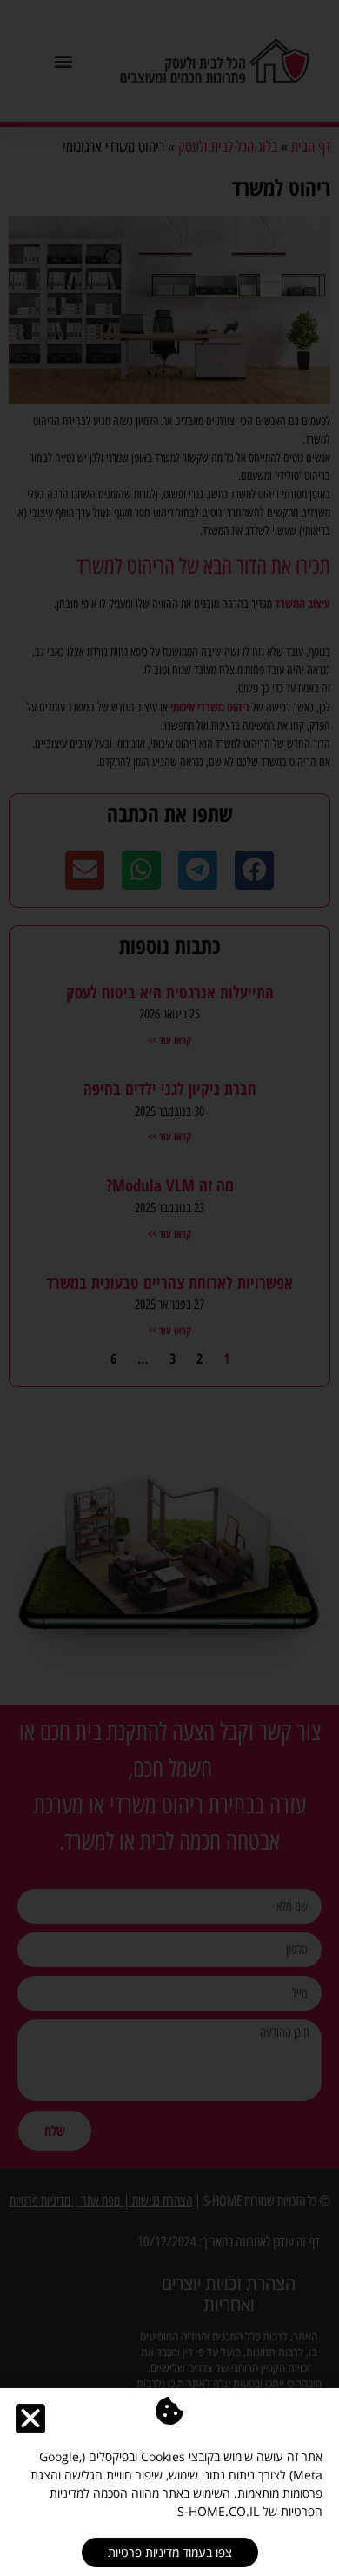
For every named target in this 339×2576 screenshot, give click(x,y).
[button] (30, 2419)
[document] (169, 1288)
